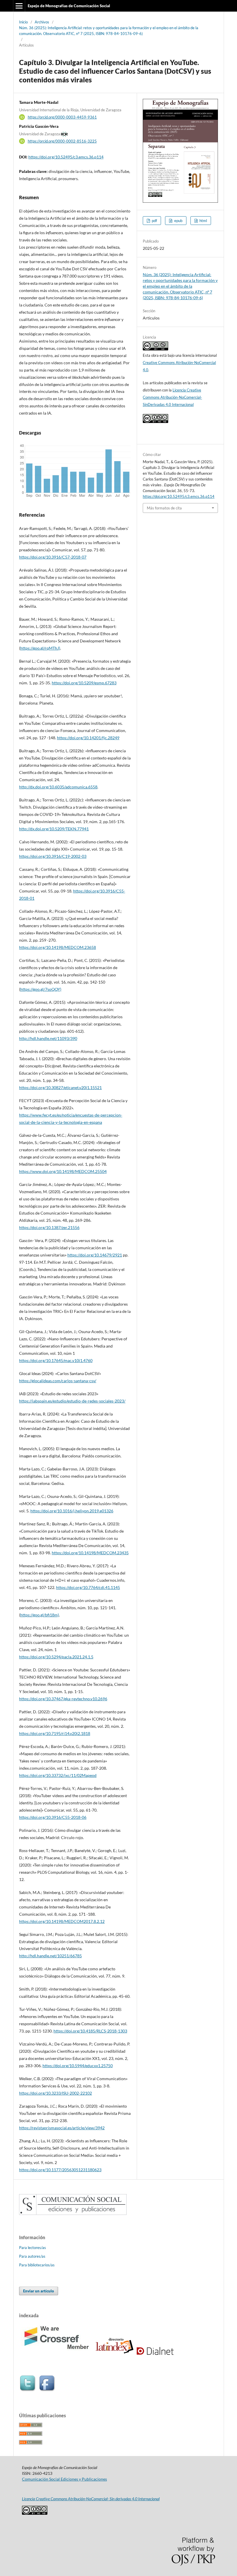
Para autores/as (32, 2256)
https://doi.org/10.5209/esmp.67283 (84, 683)
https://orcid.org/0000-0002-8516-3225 (62, 141)
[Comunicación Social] (73, 2213)
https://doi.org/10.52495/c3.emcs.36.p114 (66, 157)
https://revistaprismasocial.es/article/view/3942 (62, 2128)
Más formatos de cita (164, 508)
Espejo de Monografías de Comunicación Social (69, 6)
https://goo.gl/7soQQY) (41, 989)
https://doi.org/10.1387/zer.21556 (49, 1227)
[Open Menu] (19, 6)
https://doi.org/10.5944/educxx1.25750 (78, 2066)
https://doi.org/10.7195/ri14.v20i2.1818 (55, 1733)
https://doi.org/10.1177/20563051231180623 (60, 2170)
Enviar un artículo (39, 2291)
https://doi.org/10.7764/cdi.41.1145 (88, 1587)
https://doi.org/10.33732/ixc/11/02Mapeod (58, 1775)
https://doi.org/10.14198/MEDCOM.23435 (90, 1553)
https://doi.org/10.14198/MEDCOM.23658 (58, 947)
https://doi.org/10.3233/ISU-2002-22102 (55, 2093)
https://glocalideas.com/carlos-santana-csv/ (58, 1381)
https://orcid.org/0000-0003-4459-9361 (62, 117)
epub (178, 221)
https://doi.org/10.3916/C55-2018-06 (53, 1817)
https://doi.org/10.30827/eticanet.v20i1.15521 (60, 1087)
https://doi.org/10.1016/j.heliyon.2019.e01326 (72, 1511)
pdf (154, 221)
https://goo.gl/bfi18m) (40, 1615)
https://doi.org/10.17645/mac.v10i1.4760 (56, 1360)
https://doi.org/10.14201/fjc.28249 (88, 738)
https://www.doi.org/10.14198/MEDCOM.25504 (63, 1171)
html (203, 221)
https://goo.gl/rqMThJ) (40, 648)
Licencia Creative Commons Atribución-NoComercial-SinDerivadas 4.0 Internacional (172, 397)
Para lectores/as (33, 2248)
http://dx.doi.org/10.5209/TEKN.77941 (54, 829)
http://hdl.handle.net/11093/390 (48, 1038)
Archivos (42, 22)
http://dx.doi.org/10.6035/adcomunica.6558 (58, 787)
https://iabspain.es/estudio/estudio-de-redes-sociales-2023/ (72, 1401)
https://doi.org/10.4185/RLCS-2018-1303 (90, 2031)
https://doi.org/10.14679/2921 (95, 1255)
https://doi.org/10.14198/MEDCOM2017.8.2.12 (62, 1921)
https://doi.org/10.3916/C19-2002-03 (53, 856)
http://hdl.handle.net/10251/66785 (50, 1956)
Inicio (23, 22)
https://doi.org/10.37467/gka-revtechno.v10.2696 (63, 1699)
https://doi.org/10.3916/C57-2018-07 (53, 557)
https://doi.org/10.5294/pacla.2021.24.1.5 (56, 1657)
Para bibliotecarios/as (37, 2265)
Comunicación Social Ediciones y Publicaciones (64, 2479)
